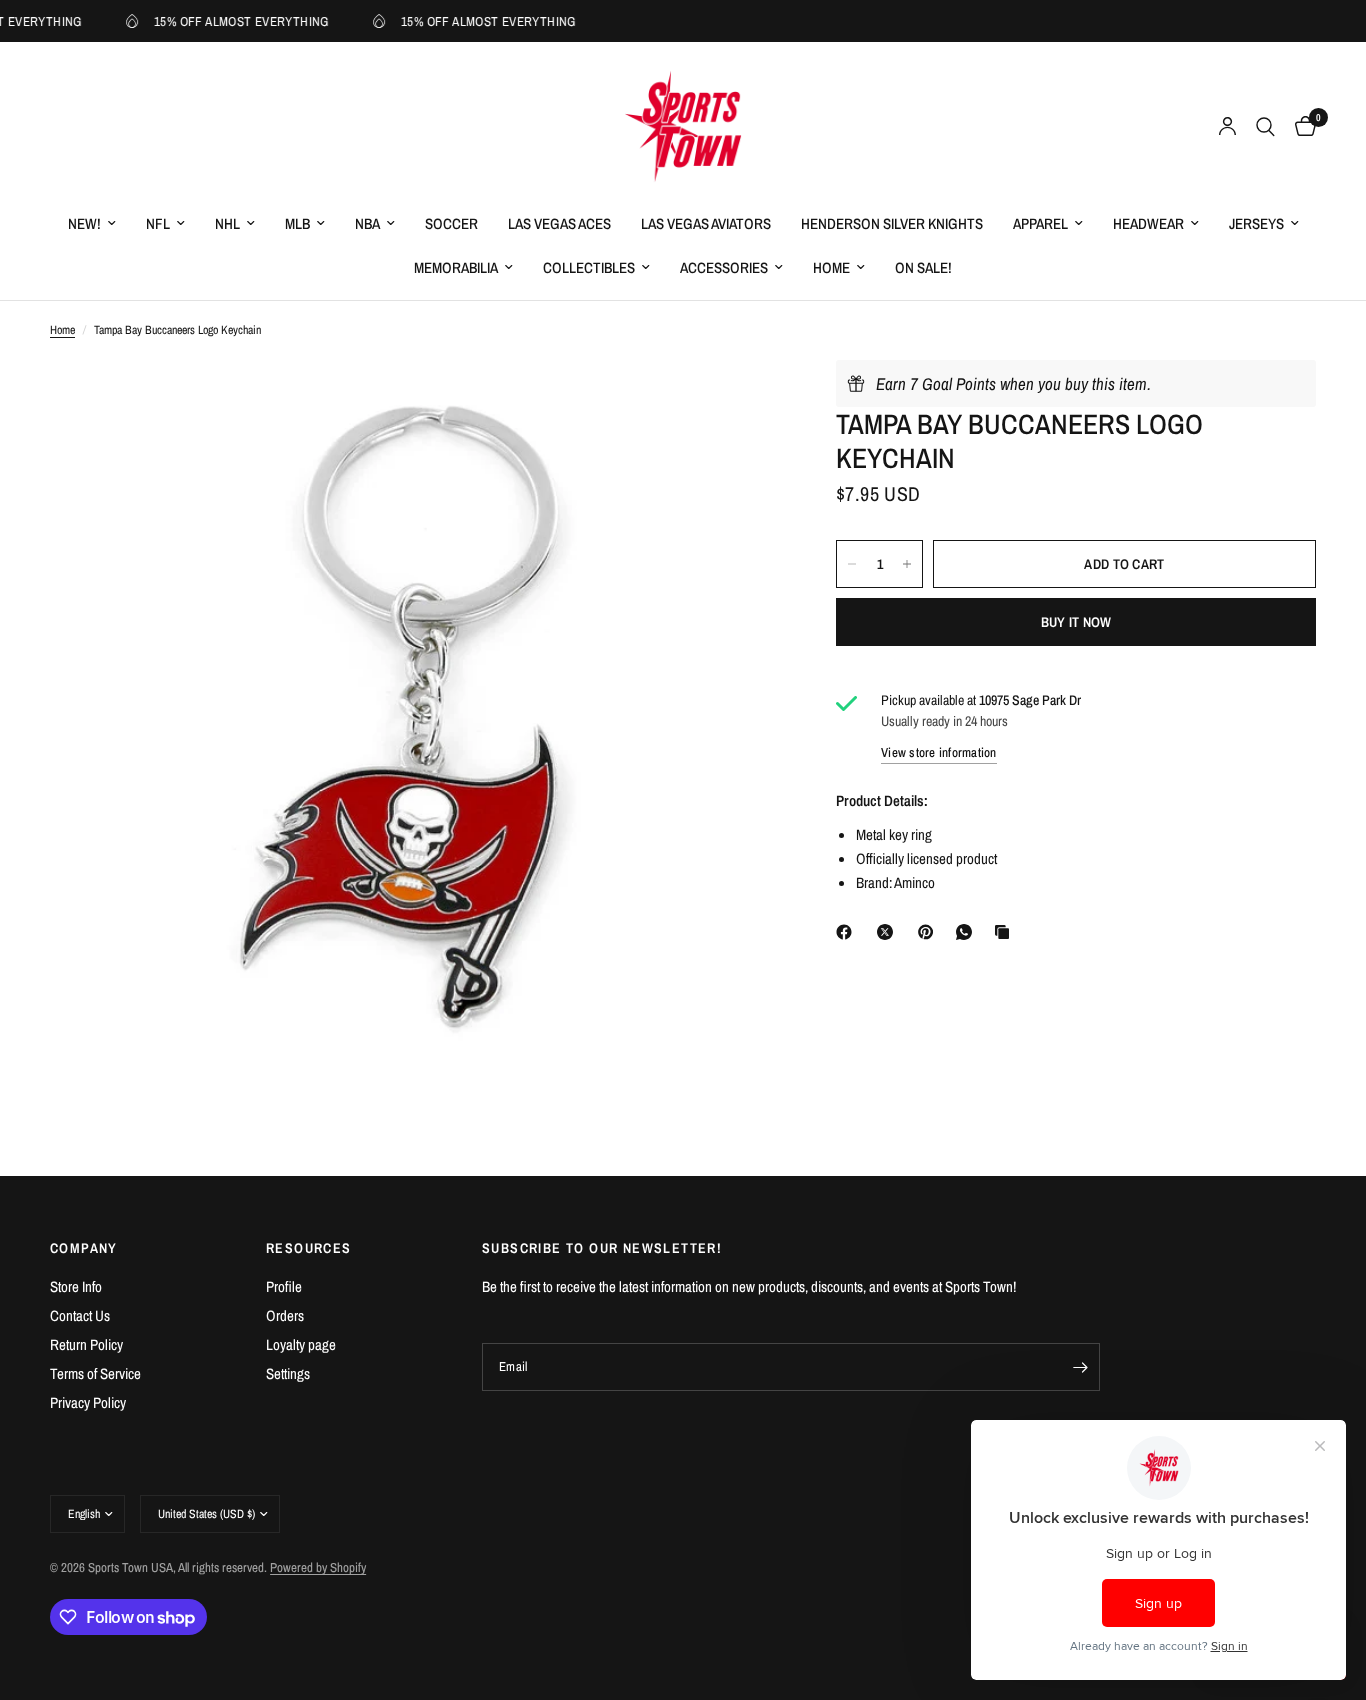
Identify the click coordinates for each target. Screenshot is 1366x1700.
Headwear (1148, 223)
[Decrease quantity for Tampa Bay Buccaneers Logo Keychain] (852, 564)
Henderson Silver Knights (892, 223)
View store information (939, 752)
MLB (297, 223)
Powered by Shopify (318, 1567)
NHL (227, 223)
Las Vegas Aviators (706, 223)
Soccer (451, 223)
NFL (158, 223)
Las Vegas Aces (559, 223)
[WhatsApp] (968, 932)
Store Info (76, 1286)
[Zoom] (734, 402)
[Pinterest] (930, 932)
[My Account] (1227, 127)
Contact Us (80, 1315)
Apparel (1040, 223)
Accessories (724, 267)
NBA (367, 223)
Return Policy (86, 1344)
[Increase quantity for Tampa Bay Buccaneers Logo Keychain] (907, 564)
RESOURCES (309, 1248)
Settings (288, 1373)
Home (831, 267)
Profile (284, 1286)
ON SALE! (923, 267)
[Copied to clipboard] (1006, 932)
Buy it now (1076, 622)
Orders (285, 1315)
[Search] (1265, 127)
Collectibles (589, 267)
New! (84, 223)
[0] (1300, 127)
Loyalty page (301, 1344)
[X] (889, 932)
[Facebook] (848, 932)
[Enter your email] (1080, 1367)
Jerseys (1256, 223)
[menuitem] (92, 224)
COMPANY (84, 1248)
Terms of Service (95, 1373)
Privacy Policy (88, 1402)
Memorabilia (456, 267)
